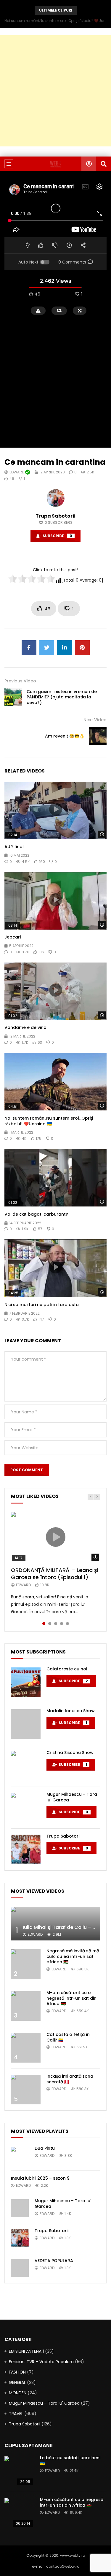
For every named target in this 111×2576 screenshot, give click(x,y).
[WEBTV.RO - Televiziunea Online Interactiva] (55, 164)
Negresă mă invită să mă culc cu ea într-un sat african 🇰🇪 (73, 1956)
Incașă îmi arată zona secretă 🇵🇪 (70, 2079)
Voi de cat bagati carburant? (36, 1214)
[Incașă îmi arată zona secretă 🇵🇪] (26, 2090)
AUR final (14, 847)
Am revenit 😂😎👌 (65, 736)
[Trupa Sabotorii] (26, 1849)
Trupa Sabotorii (55, 516)
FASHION (17, 2372)
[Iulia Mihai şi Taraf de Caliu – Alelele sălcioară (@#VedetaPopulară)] (55, 1924)
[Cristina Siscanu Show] (26, 1766)
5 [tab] (67, 1624)
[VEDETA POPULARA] (20, 2268)
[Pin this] (82, 648)
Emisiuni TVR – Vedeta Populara (41, 2362)
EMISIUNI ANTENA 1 (26, 2351)
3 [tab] (56, 1624)
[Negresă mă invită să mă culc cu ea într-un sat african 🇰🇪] (26, 1964)
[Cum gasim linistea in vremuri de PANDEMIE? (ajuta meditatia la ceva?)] (13, 697)
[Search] (104, 164)
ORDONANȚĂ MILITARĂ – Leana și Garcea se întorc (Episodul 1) (55, 1574)
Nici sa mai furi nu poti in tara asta (42, 1305)
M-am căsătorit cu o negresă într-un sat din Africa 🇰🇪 (71, 1998)
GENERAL (17, 2382)
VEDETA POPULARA (54, 2261)
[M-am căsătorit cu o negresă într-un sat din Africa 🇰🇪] (26, 2006)
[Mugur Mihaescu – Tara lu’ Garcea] (26, 1808)
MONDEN (18, 2393)
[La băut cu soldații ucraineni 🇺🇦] (19, 2471)
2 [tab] (50, 1624)
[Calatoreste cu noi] (26, 1682)
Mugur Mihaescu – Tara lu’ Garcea (72, 1797)
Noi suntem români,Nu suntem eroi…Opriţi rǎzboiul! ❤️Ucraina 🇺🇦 (55, 21)
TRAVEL (16, 2414)
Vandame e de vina (25, 1027)
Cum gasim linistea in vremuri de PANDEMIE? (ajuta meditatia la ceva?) (62, 697)
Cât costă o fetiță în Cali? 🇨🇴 (68, 2037)
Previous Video (20, 681)
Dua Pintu (45, 2148)
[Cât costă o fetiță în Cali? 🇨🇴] (26, 2048)
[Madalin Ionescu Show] (26, 1724)
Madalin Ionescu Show (71, 1711)
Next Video (95, 720)
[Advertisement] (55, 91)
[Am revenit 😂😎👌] (98, 736)
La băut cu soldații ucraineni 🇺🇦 (70, 2461)
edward (17, 472)
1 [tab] (44, 1624)
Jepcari (13, 937)
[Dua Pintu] (20, 2156)
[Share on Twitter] (47, 648)
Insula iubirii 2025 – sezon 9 (40, 2178)
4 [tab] (62, 1624)
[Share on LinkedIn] (65, 648)
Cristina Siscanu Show (70, 1753)
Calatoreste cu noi (67, 1669)
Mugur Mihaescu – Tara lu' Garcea (44, 2403)
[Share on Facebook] (29, 648)
